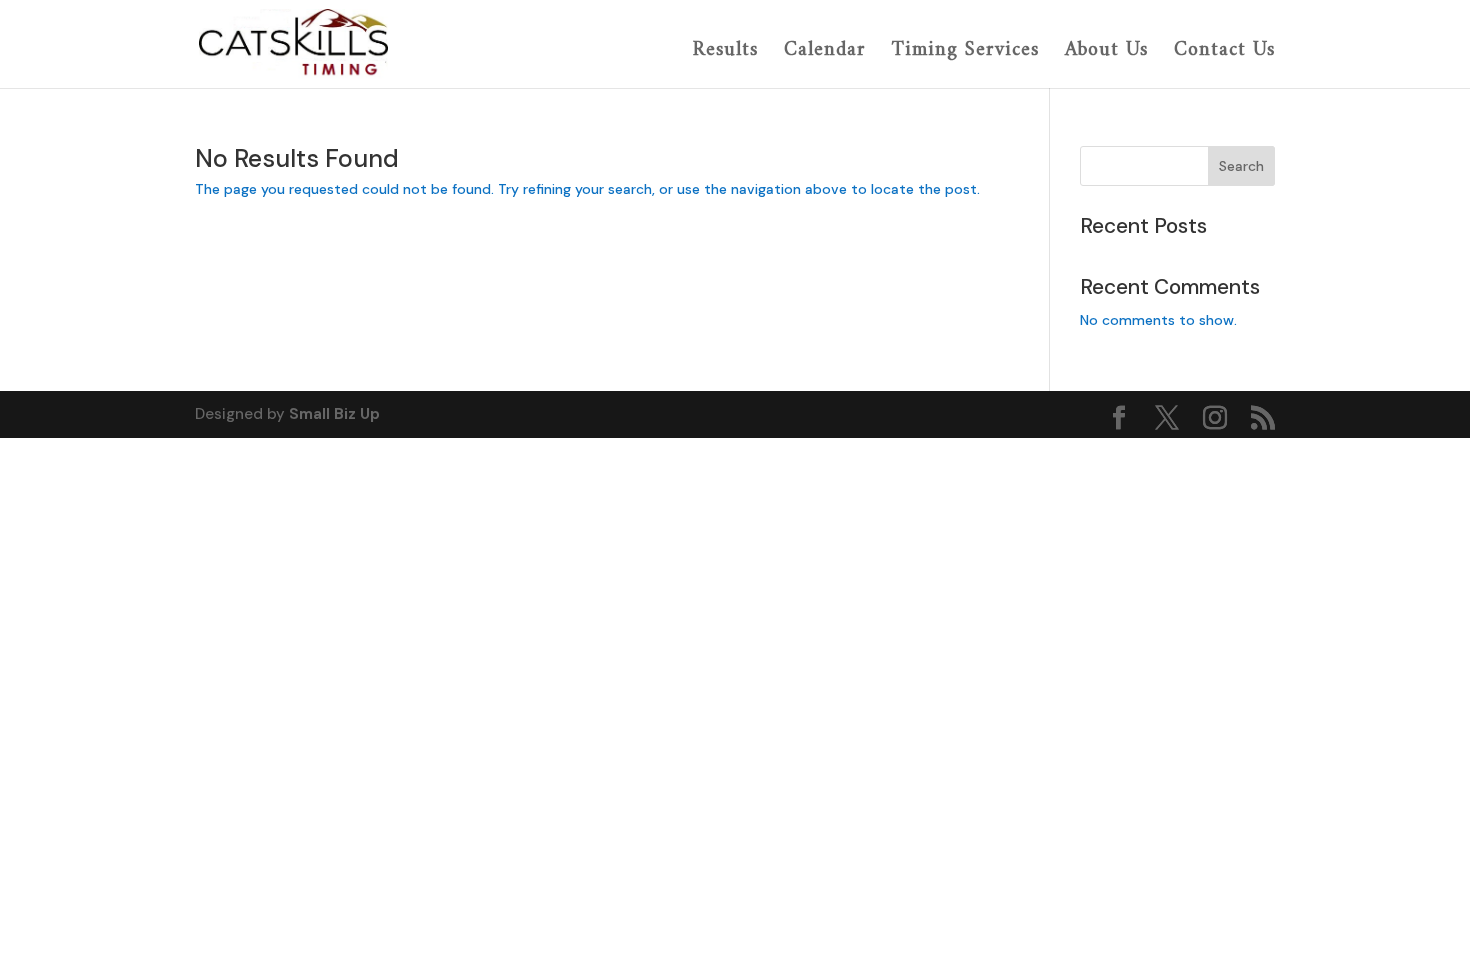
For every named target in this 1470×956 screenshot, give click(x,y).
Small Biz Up (334, 414)
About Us (1106, 52)
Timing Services (965, 52)
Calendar (825, 52)
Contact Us (1224, 52)
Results (725, 52)
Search (1241, 166)
